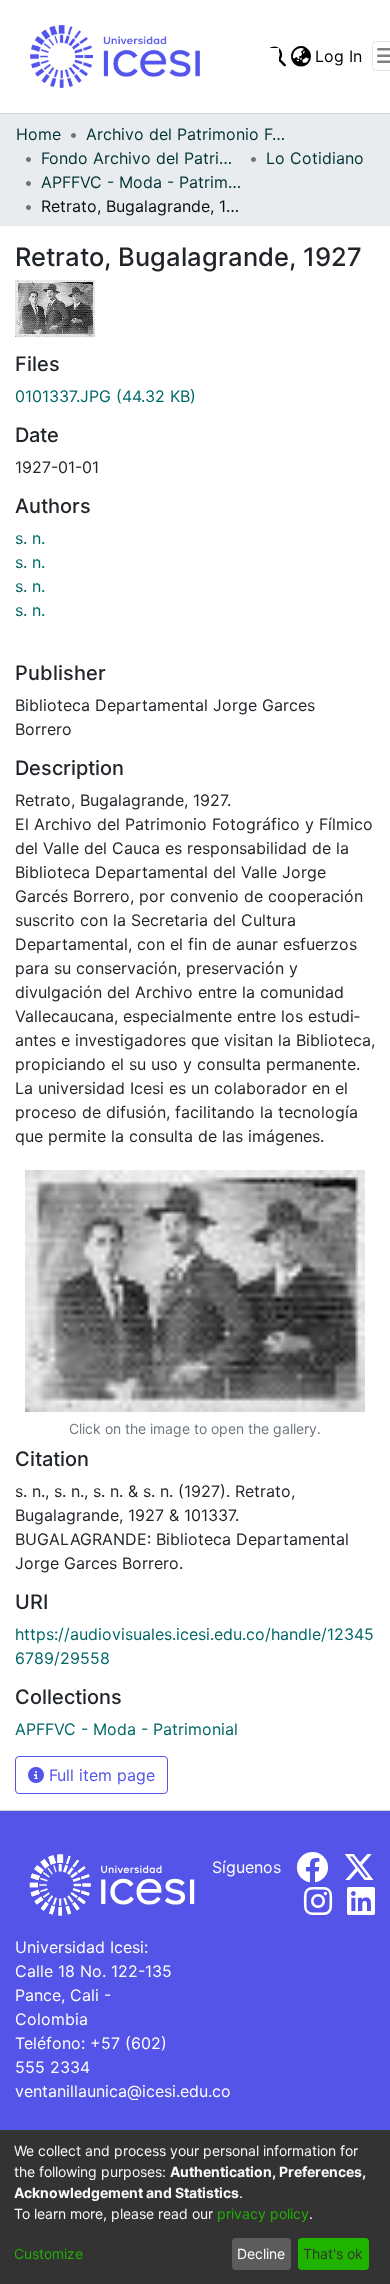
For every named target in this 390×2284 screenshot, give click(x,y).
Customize (48, 2253)
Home (38, 134)
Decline (261, 2253)
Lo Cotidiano (315, 158)
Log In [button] (339, 56)
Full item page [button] (99, 1775)
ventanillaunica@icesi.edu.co (123, 2091)
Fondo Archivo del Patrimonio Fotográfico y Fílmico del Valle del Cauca (141, 158)
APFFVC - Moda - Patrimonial (141, 182)
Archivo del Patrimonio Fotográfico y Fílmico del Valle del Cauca (186, 134)
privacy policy (263, 2213)
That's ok (333, 2253)
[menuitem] (300, 56)
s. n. (30, 538)
